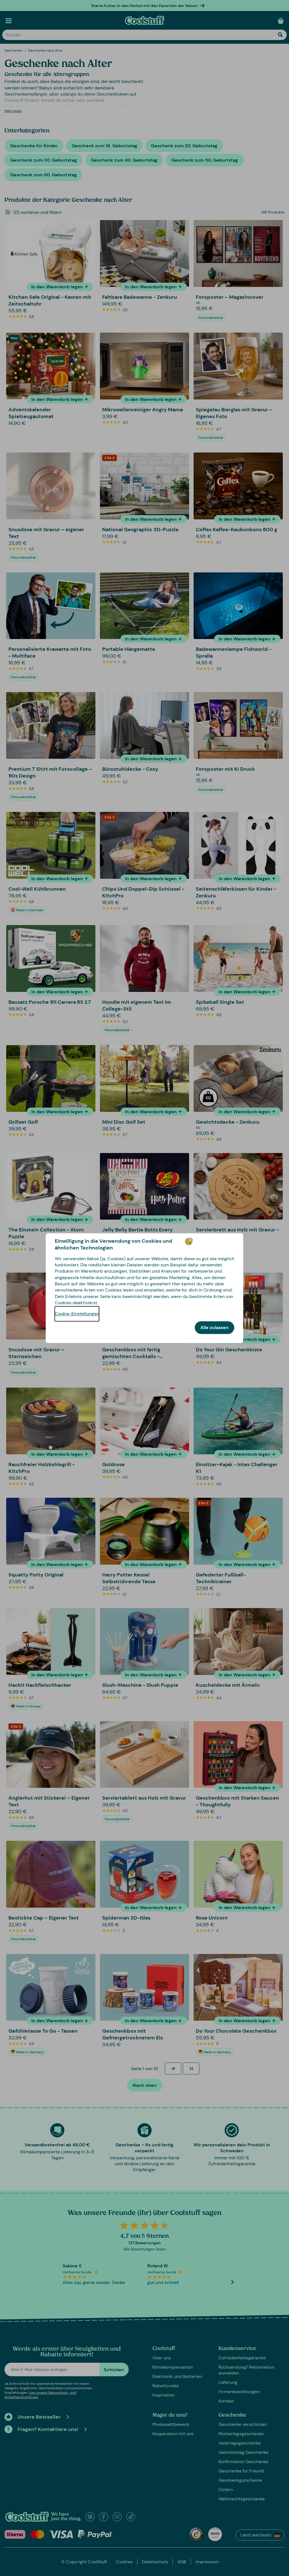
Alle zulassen (214, 1327)
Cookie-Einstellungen (77, 1314)
